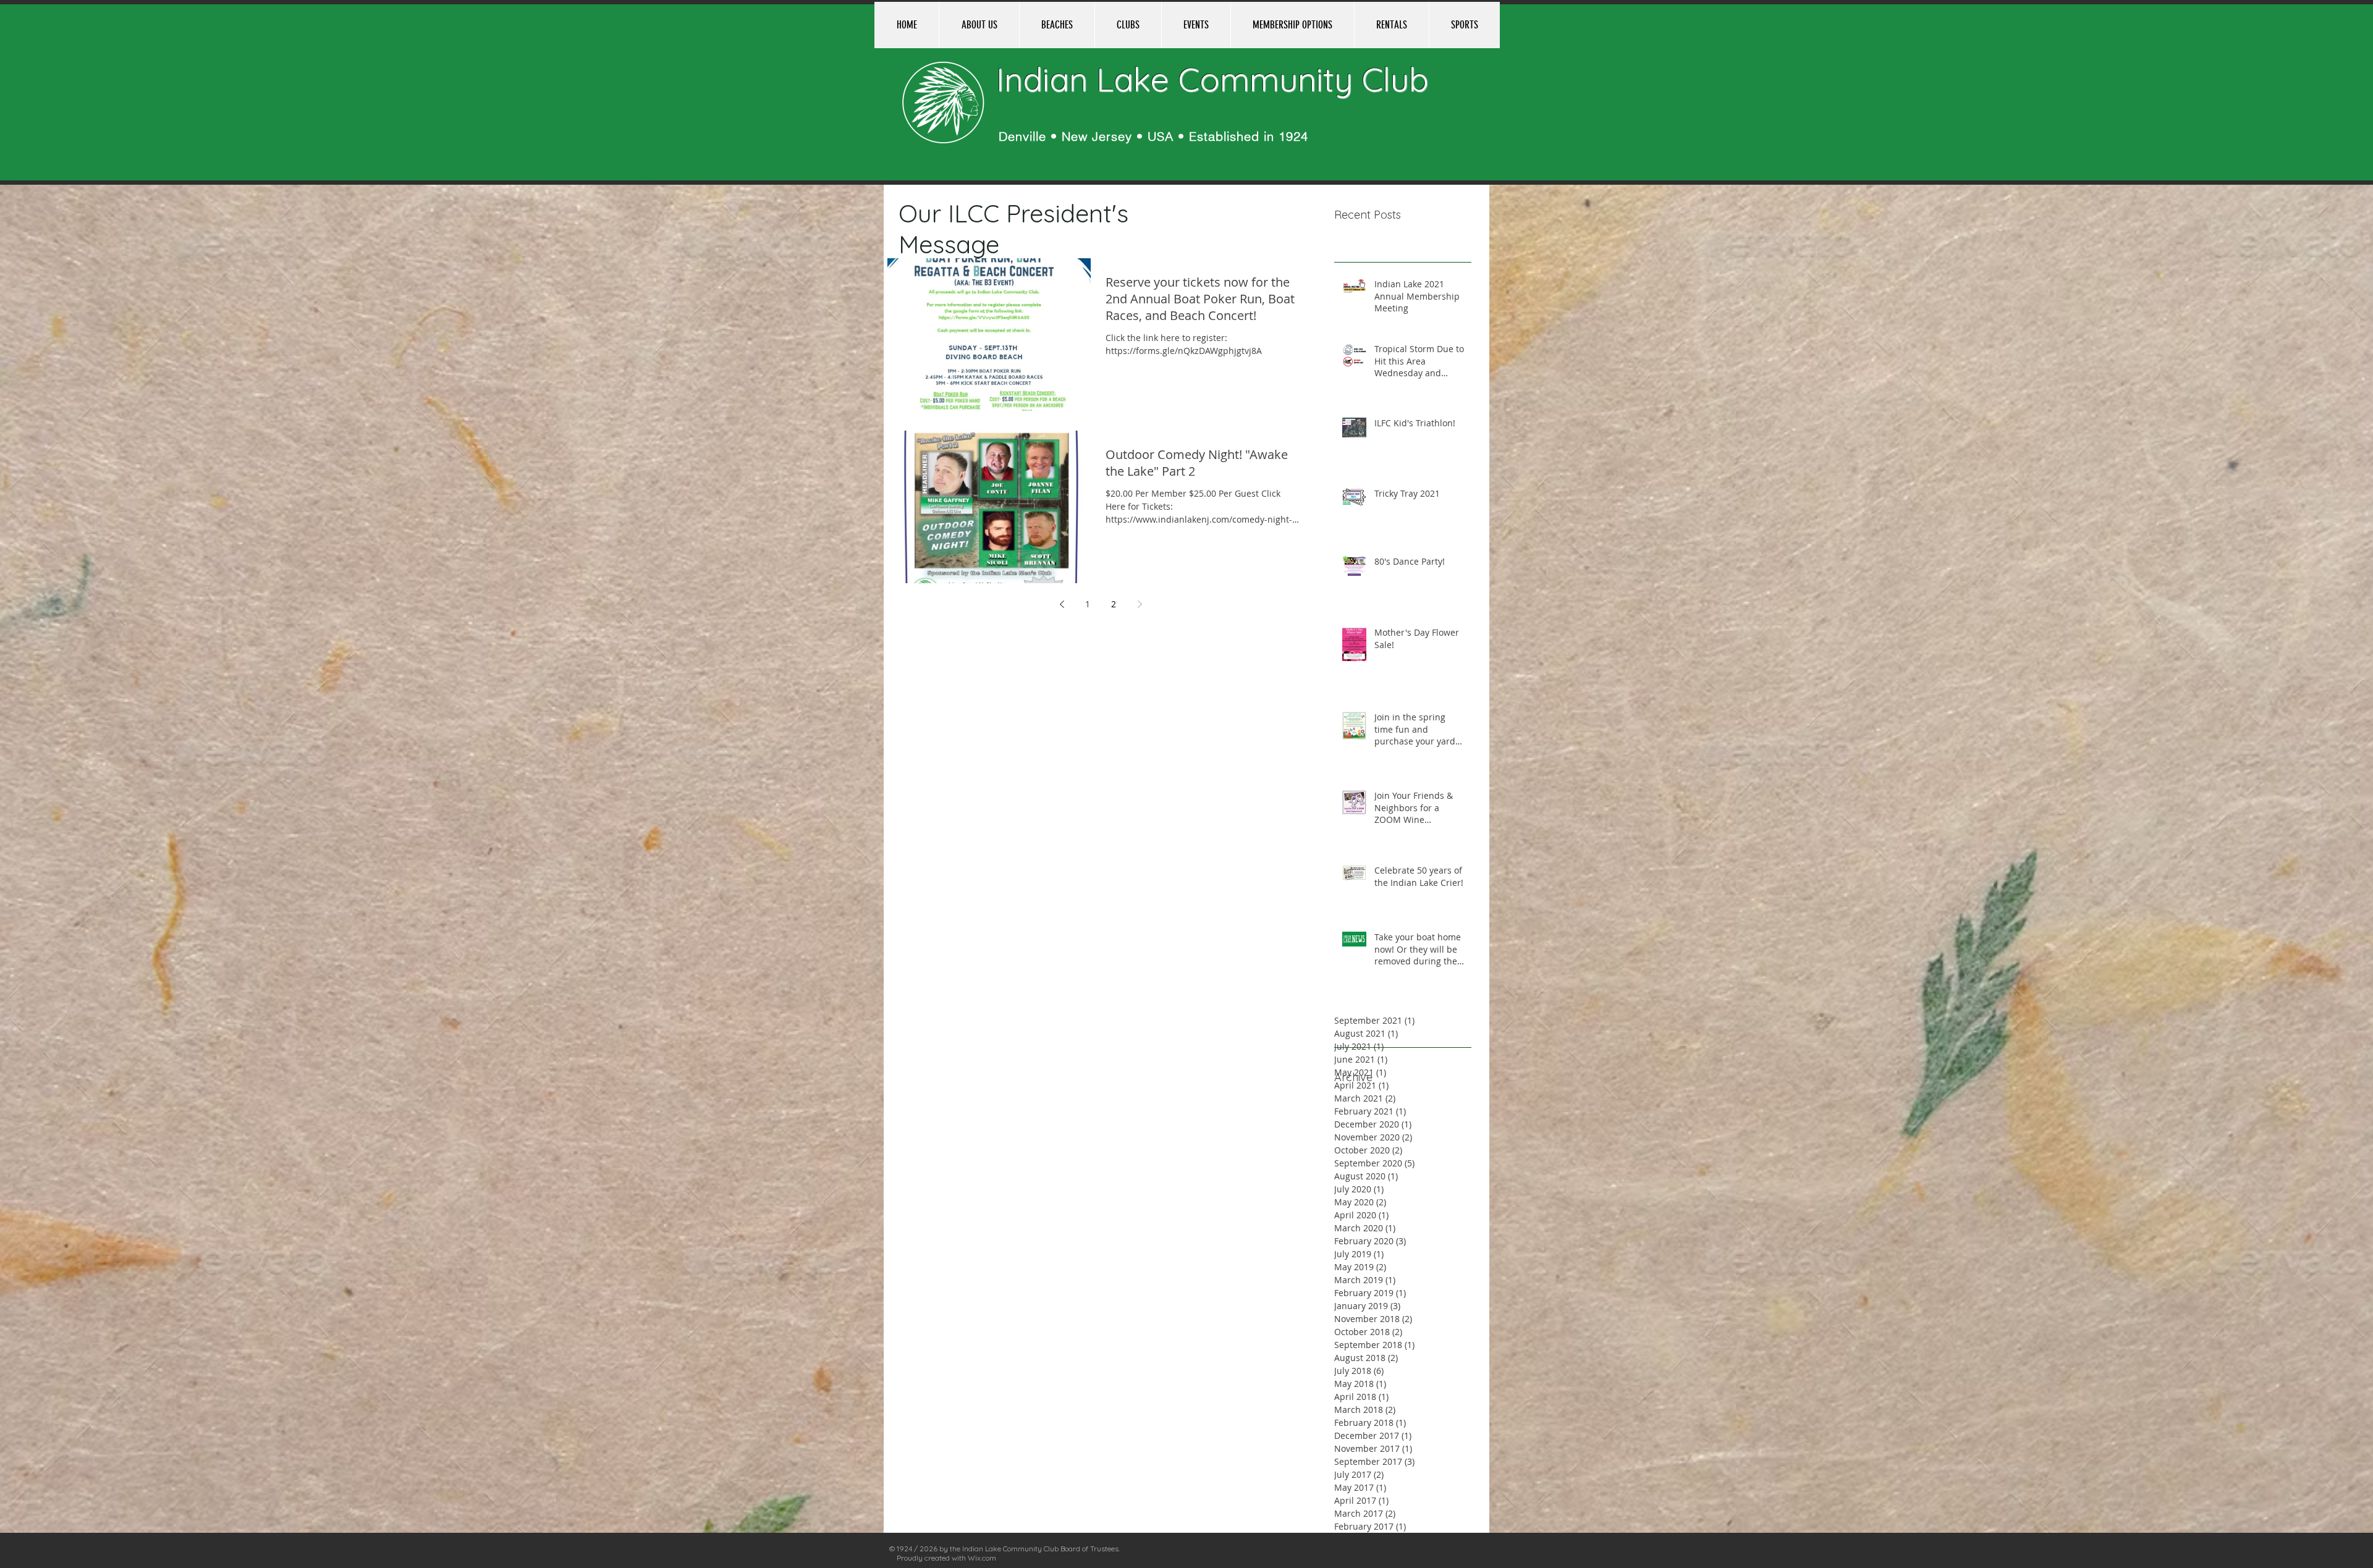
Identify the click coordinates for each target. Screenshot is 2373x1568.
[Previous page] (1062, 604)
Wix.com (982, 1558)
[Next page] (1140, 604)
